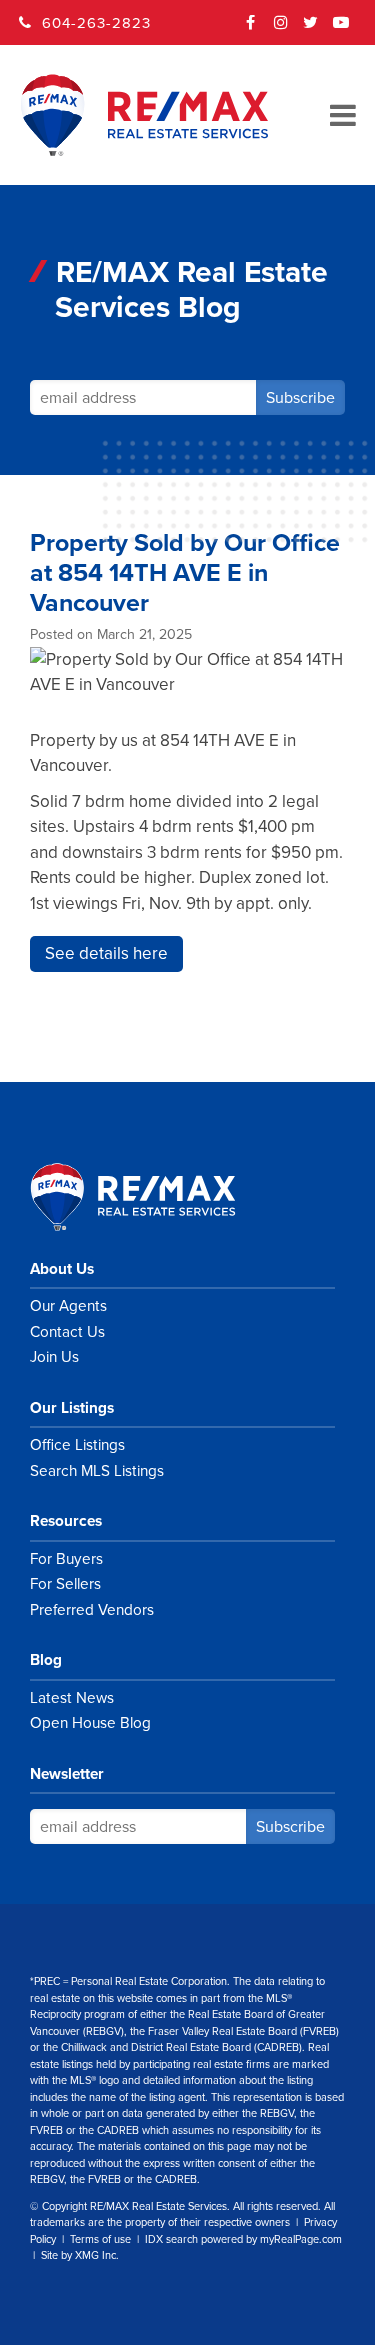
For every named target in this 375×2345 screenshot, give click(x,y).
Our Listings (72, 1408)
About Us (62, 1269)
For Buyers (66, 1559)
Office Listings (77, 1445)
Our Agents (68, 1306)
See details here (106, 953)
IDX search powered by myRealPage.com (243, 2239)
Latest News (72, 1698)
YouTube (341, 29)
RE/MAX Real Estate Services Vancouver (155, 1197)
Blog (46, 1660)
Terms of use (100, 2239)
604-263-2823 (96, 23)
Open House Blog (90, 1723)
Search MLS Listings (97, 1471)
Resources (66, 1521)
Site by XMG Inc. (80, 2255)
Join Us (54, 1357)
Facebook (251, 29)
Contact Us (67, 1332)
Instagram (281, 29)
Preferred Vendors (92, 1610)
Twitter (311, 29)
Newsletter (67, 1774)
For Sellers (65, 1584)
